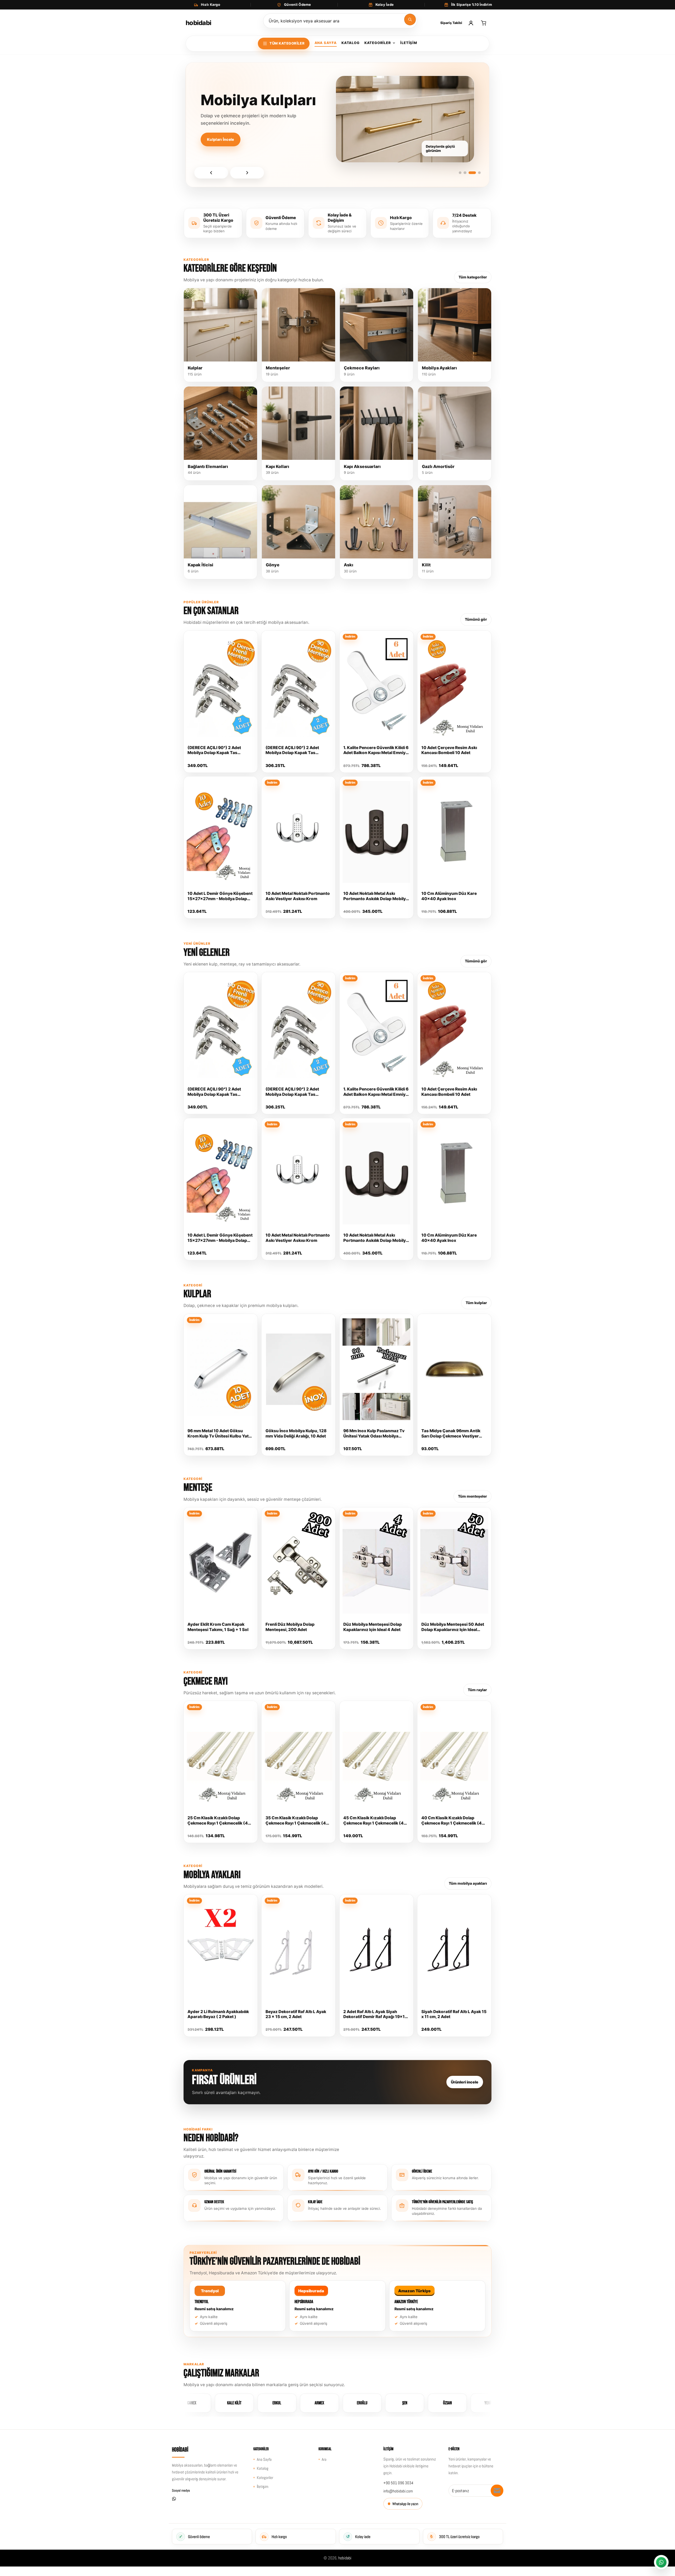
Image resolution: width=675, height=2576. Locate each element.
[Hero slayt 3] (474, 173)
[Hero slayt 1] (462, 173)
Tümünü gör (476, 619)
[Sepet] (484, 23)
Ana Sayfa (326, 43)
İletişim (409, 43)
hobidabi (345, 2558)
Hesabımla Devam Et (272, 158)
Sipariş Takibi (451, 23)
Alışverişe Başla (222, 158)
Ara (324, 2459)
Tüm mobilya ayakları (468, 1883)
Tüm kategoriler (473, 277)
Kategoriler (378, 43)
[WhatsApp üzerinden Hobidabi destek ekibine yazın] (661, 2562)
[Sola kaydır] (211, 173)
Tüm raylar (477, 1690)
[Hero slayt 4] (479, 173)
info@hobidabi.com (398, 2491)
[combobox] (340, 21)
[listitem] (238, 2306)
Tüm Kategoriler (287, 43)
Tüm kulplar (476, 1303)
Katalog (350, 43)
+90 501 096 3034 (398, 2483)
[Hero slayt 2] (470, 173)
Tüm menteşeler (472, 1496)
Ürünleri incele (465, 2082)
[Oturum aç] (471, 23)
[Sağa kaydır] (247, 173)
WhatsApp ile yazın (405, 2504)
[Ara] (410, 20)
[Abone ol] (497, 2491)
